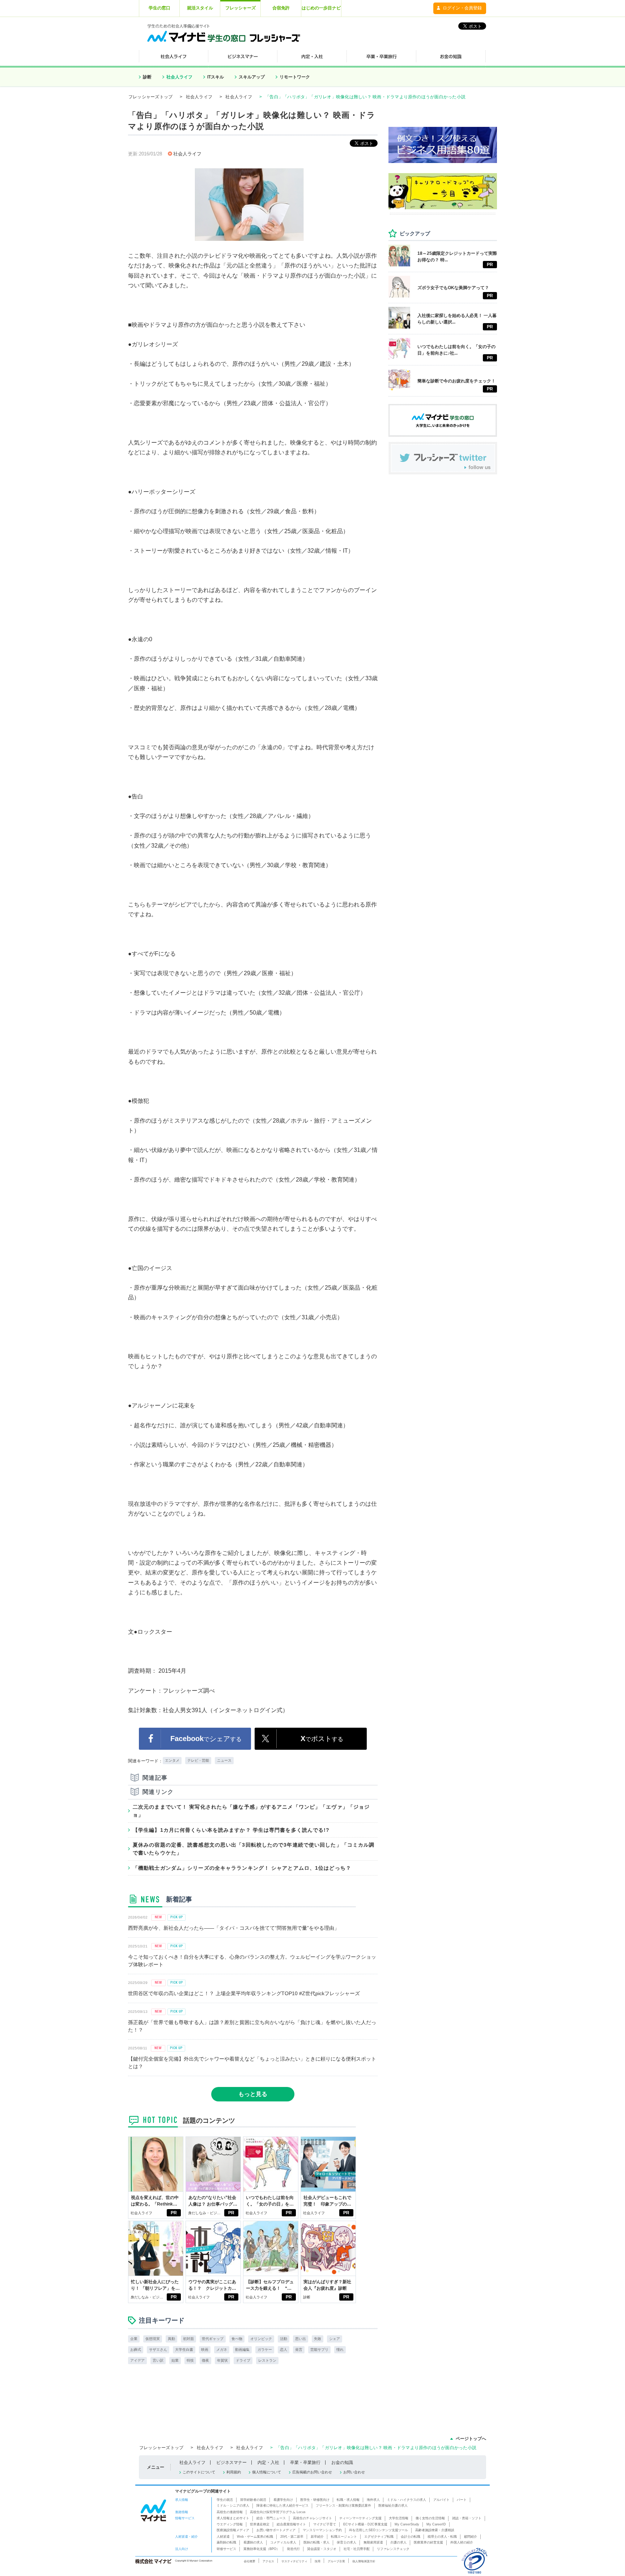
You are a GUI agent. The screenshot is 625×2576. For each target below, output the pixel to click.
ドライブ (243, 2360)
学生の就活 (225, 2500)
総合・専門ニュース (271, 2518)
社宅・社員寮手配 (357, 2549)
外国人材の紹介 (462, 2542)
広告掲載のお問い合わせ (312, 2472)
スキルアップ (252, 77)
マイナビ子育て (325, 2524)
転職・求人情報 (348, 2500)
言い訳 (158, 2360)
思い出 (301, 2339)
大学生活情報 (399, 2518)
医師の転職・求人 (316, 2542)
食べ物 (237, 2339)
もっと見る (253, 2094)
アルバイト (441, 2500)
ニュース (224, 1760)
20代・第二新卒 (292, 2537)
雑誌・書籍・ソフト (467, 2518)
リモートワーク (295, 77)
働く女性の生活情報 (430, 2518)
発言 (299, 2350)
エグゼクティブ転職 (379, 2537)
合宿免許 (281, 8)
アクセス (268, 2561)
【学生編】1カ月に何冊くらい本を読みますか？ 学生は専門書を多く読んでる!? (231, 1830)
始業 (175, 2360)
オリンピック (261, 2339)
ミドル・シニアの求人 (233, 2506)
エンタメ (172, 1760)
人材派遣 (223, 2537)
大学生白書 (184, 2350)
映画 (205, 2350)
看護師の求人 (253, 2542)
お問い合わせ (354, 2472)
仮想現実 (153, 2339)
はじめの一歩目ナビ (321, 8)
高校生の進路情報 (230, 2512)
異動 (171, 2339)
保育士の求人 (346, 2542)
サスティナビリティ (294, 2561)
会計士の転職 (411, 2537)
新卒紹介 (317, 2537)
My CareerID (436, 2524)
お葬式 (136, 2350)
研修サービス (226, 2549)
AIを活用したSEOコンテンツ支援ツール (379, 2530)
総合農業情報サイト (291, 2524)
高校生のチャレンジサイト (312, 2518)
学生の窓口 (160, 8)
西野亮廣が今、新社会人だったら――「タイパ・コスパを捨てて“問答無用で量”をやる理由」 (234, 1928)
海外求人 (373, 2500)
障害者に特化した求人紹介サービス (282, 2506)
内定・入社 (268, 2463)
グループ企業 (336, 2561)
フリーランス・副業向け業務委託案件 (343, 2506)
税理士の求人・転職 (442, 2537)
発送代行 (293, 2549)
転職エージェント (344, 2537)
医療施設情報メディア (233, 2530)
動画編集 (242, 2350)
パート (462, 2500)
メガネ (222, 2350)
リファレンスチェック (393, 2549)
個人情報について (267, 2472)
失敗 (318, 2339)
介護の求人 (398, 2542)
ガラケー (265, 2350)
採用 (318, 2561)
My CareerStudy (407, 2524)
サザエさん (158, 2350)
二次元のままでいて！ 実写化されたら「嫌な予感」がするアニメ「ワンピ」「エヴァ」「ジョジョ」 (251, 1811)
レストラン (267, 2360)
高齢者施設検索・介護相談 (435, 2530)
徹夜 (205, 2360)
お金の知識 (342, 2463)
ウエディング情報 (230, 2524)
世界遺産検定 (260, 2524)
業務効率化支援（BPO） (262, 2549)
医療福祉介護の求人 (393, 2506)
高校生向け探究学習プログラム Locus (278, 2512)
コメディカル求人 (283, 2542)
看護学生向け (283, 2500)
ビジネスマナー (231, 2463)
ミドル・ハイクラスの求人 (407, 2500)
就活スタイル (200, 8)
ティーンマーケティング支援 (360, 2518)
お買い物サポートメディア (276, 2530)
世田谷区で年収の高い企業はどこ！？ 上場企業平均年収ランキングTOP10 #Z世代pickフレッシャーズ (244, 1993)
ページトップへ (471, 2439)
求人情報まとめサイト (233, 2518)
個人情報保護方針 (364, 2561)
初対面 (188, 2339)
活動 (284, 2339)
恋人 (284, 2350)
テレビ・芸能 (198, 1760)
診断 (147, 77)
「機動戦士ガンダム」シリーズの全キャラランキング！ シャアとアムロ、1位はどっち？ (242, 1868)
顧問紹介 (471, 2537)
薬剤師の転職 (226, 2542)
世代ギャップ (213, 2339)
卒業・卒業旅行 (305, 2463)
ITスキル (216, 77)
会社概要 (250, 2561)
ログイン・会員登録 (462, 8)
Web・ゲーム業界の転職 (255, 2537)
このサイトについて (199, 2472)
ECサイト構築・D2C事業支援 (365, 2524)
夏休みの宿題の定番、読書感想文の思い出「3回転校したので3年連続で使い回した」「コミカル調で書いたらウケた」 (254, 1849)
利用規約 (234, 2472)
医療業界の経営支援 (428, 2542)
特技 (190, 2360)
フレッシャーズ (241, 8)
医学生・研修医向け (315, 2500)
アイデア (137, 2360)
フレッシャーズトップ (150, 97)
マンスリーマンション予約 (322, 2530)
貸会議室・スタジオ (322, 2549)
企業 (134, 2339)
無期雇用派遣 (373, 2542)
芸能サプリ (319, 2350)
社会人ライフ (179, 77)
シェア (335, 2339)
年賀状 (222, 2360)
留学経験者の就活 (253, 2500)
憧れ (340, 2350)
